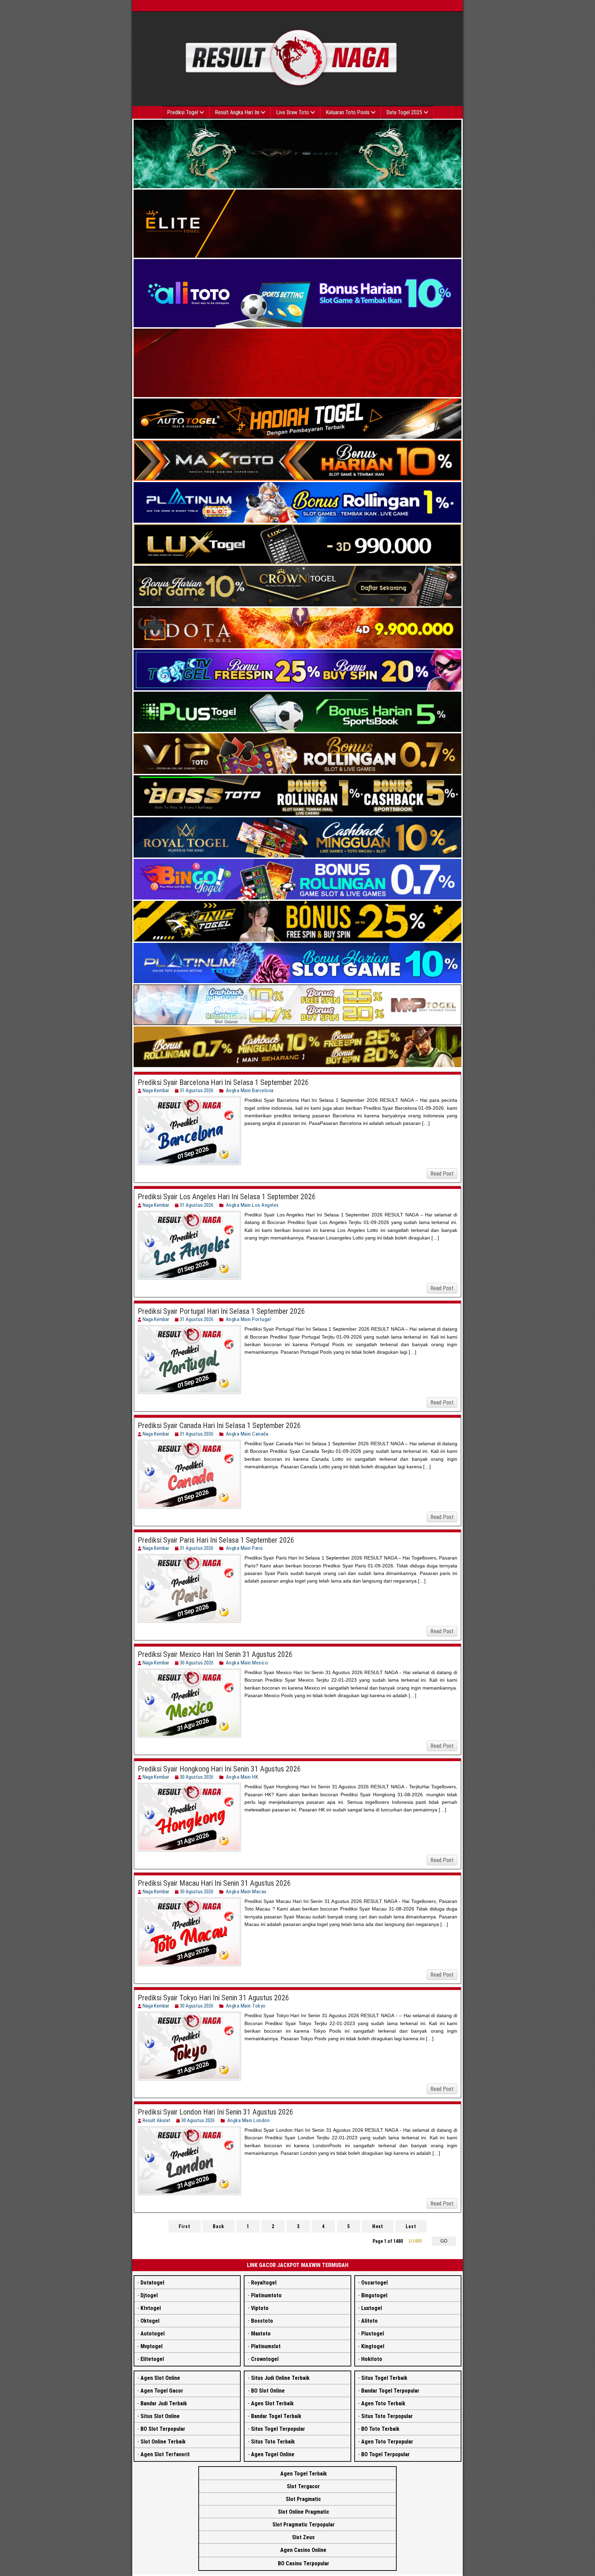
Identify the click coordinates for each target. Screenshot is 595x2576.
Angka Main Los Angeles (252, 1205)
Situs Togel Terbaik (384, 2378)
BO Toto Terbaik (380, 2429)
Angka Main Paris (244, 1548)
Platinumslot (266, 2346)
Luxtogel (372, 2308)
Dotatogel (152, 2283)
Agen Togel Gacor (162, 2391)
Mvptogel (152, 2346)
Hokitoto (372, 2359)
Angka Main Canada (247, 1434)
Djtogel (149, 2295)
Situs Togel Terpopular (278, 2429)
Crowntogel (265, 2359)
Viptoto (260, 2308)
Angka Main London (249, 2120)
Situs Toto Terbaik (273, 2442)
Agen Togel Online (273, 2454)
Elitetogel (152, 2359)
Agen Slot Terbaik (272, 2403)
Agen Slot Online (160, 2378)
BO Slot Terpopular (163, 2429)
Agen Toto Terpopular (387, 2442)
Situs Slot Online (160, 2416)
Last (411, 2226)
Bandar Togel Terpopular (390, 2391)
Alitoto (369, 2321)
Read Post (442, 1174)
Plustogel (373, 2334)
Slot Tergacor (303, 2486)
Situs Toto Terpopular (387, 2416)
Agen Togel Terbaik (304, 2474)
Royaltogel (264, 2283)
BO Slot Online (268, 2391)
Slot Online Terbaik (163, 2442)
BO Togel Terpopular (385, 2454)
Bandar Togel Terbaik (276, 2416)
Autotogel (153, 2334)
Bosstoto (262, 2321)
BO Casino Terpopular (304, 2563)
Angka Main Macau (246, 1892)
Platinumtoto (266, 2295)
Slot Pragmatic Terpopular (304, 2525)
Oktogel (150, 2321)
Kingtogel (373, 2346)
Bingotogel (374, 2295)
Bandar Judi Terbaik (164, 2403)
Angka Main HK (242, 1777)
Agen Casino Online (303, 2550)
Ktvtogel (151, 2308)
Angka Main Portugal (248, 1319)
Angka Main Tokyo (246, 2006)
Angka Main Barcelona (250, 1090)
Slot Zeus (303, 2537)
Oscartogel (374, 2283)
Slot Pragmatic (303, 2499)
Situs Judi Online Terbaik (280, 2378)
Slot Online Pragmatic (304, 2512)
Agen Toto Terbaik (383, 2403)
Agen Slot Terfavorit (165, 2454)
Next (378, 2226)
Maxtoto (261, 2334)
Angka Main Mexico (247, 1663)
